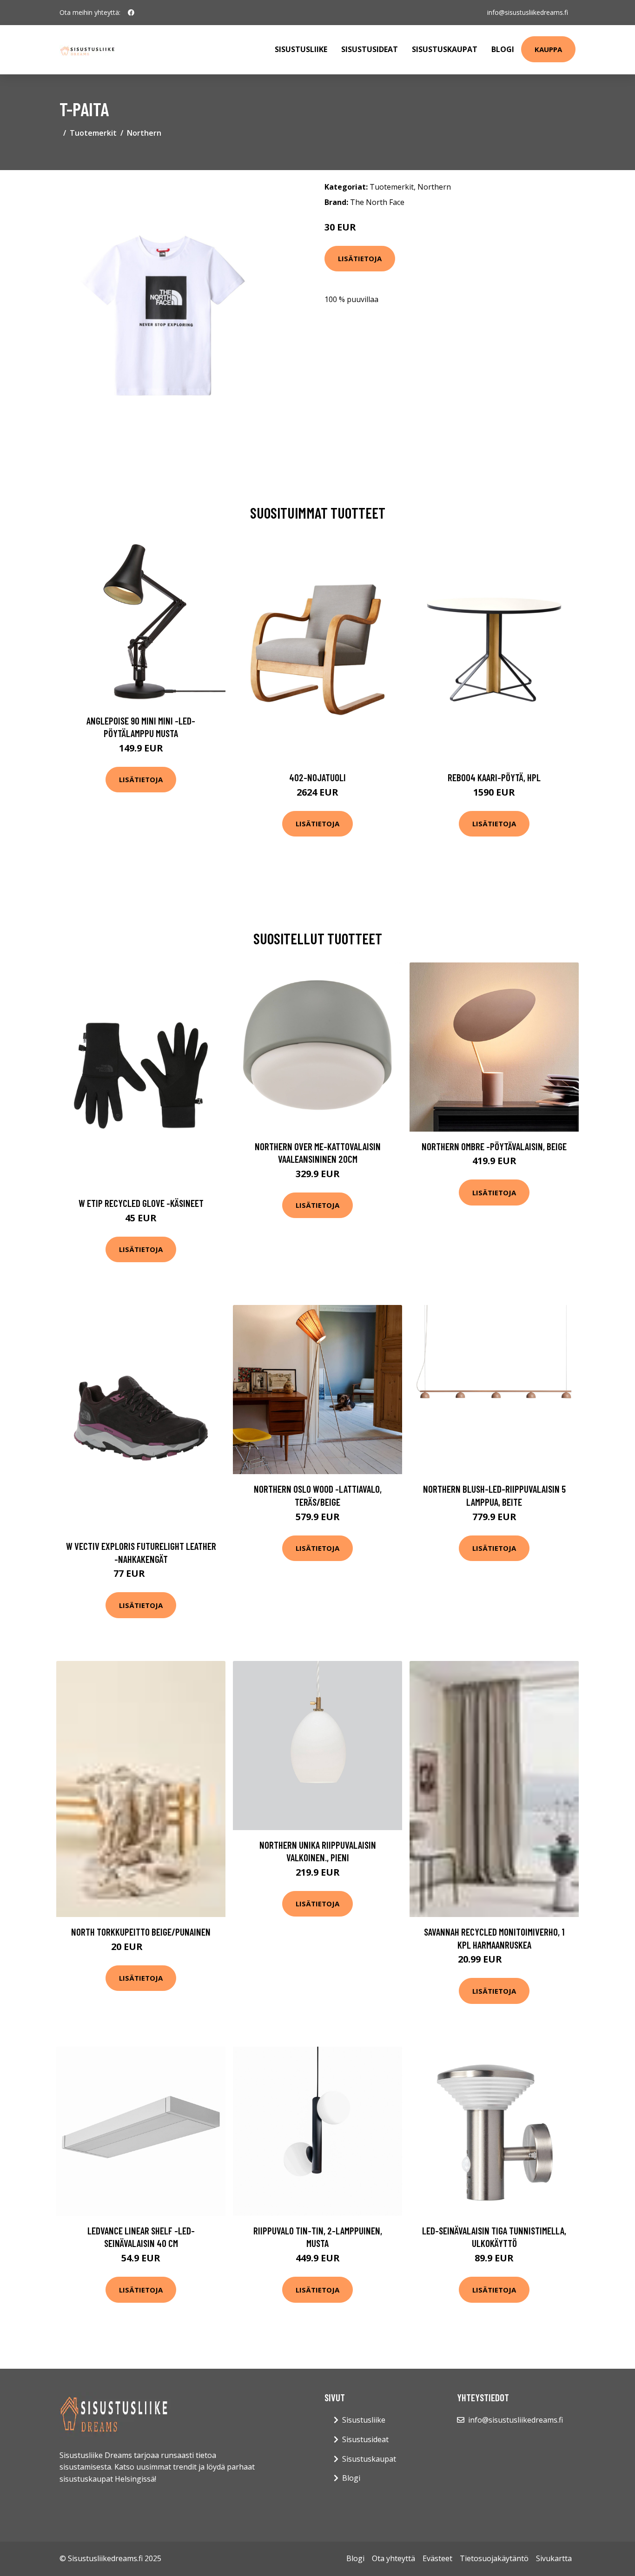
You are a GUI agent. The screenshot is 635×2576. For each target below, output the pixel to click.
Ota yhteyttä (394, 2558)
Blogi (503, 49)
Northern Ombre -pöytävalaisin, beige (494, 1146)
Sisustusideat (370, 49)
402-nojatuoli (317, 777)
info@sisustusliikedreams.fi (528, 12)
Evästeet (437, 2558)
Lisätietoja (360, 258)
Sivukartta (554, 2558)
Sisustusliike (301, 49)
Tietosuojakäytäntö (494, 2558)
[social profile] (131, 13)
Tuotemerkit (93, 133)
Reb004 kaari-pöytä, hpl (494, 777)
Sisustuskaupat (445, 49)
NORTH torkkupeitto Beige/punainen (141, 1932)
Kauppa (548, 49)
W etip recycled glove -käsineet (141, 1203)
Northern (144, 133)
